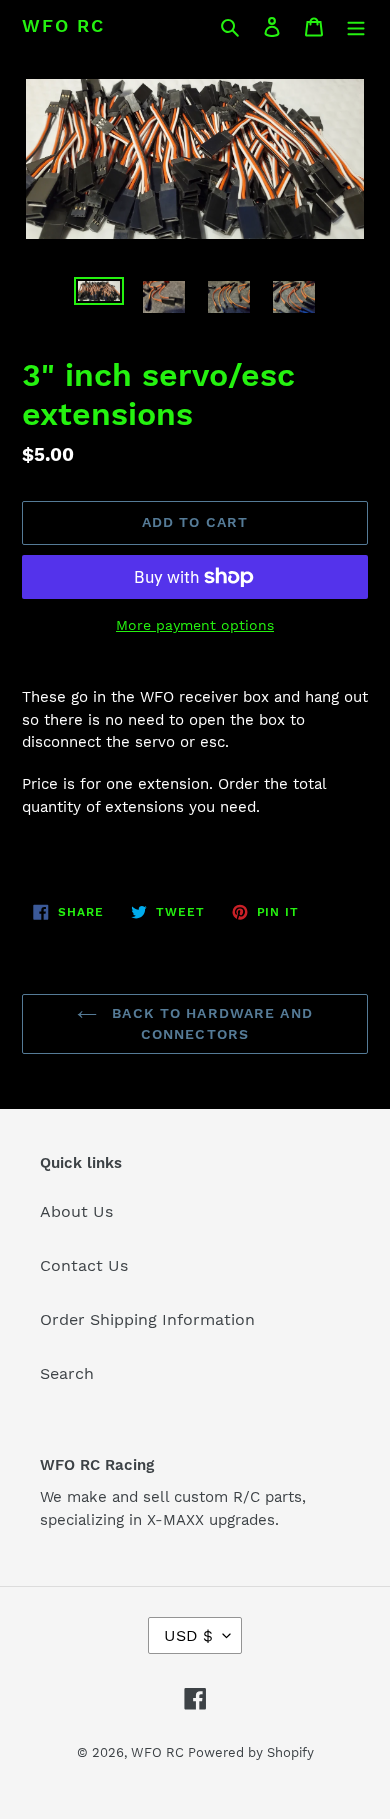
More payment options (195, 625)
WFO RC (63, 25)
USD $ (188, 1635)
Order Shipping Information (147, 1319)
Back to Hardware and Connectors (210, 1023)
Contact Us (84, 1265)
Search (67, 1373)
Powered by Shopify (251, 1752)
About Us (76, 1211)
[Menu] (356, 26)
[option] (99, 299)
